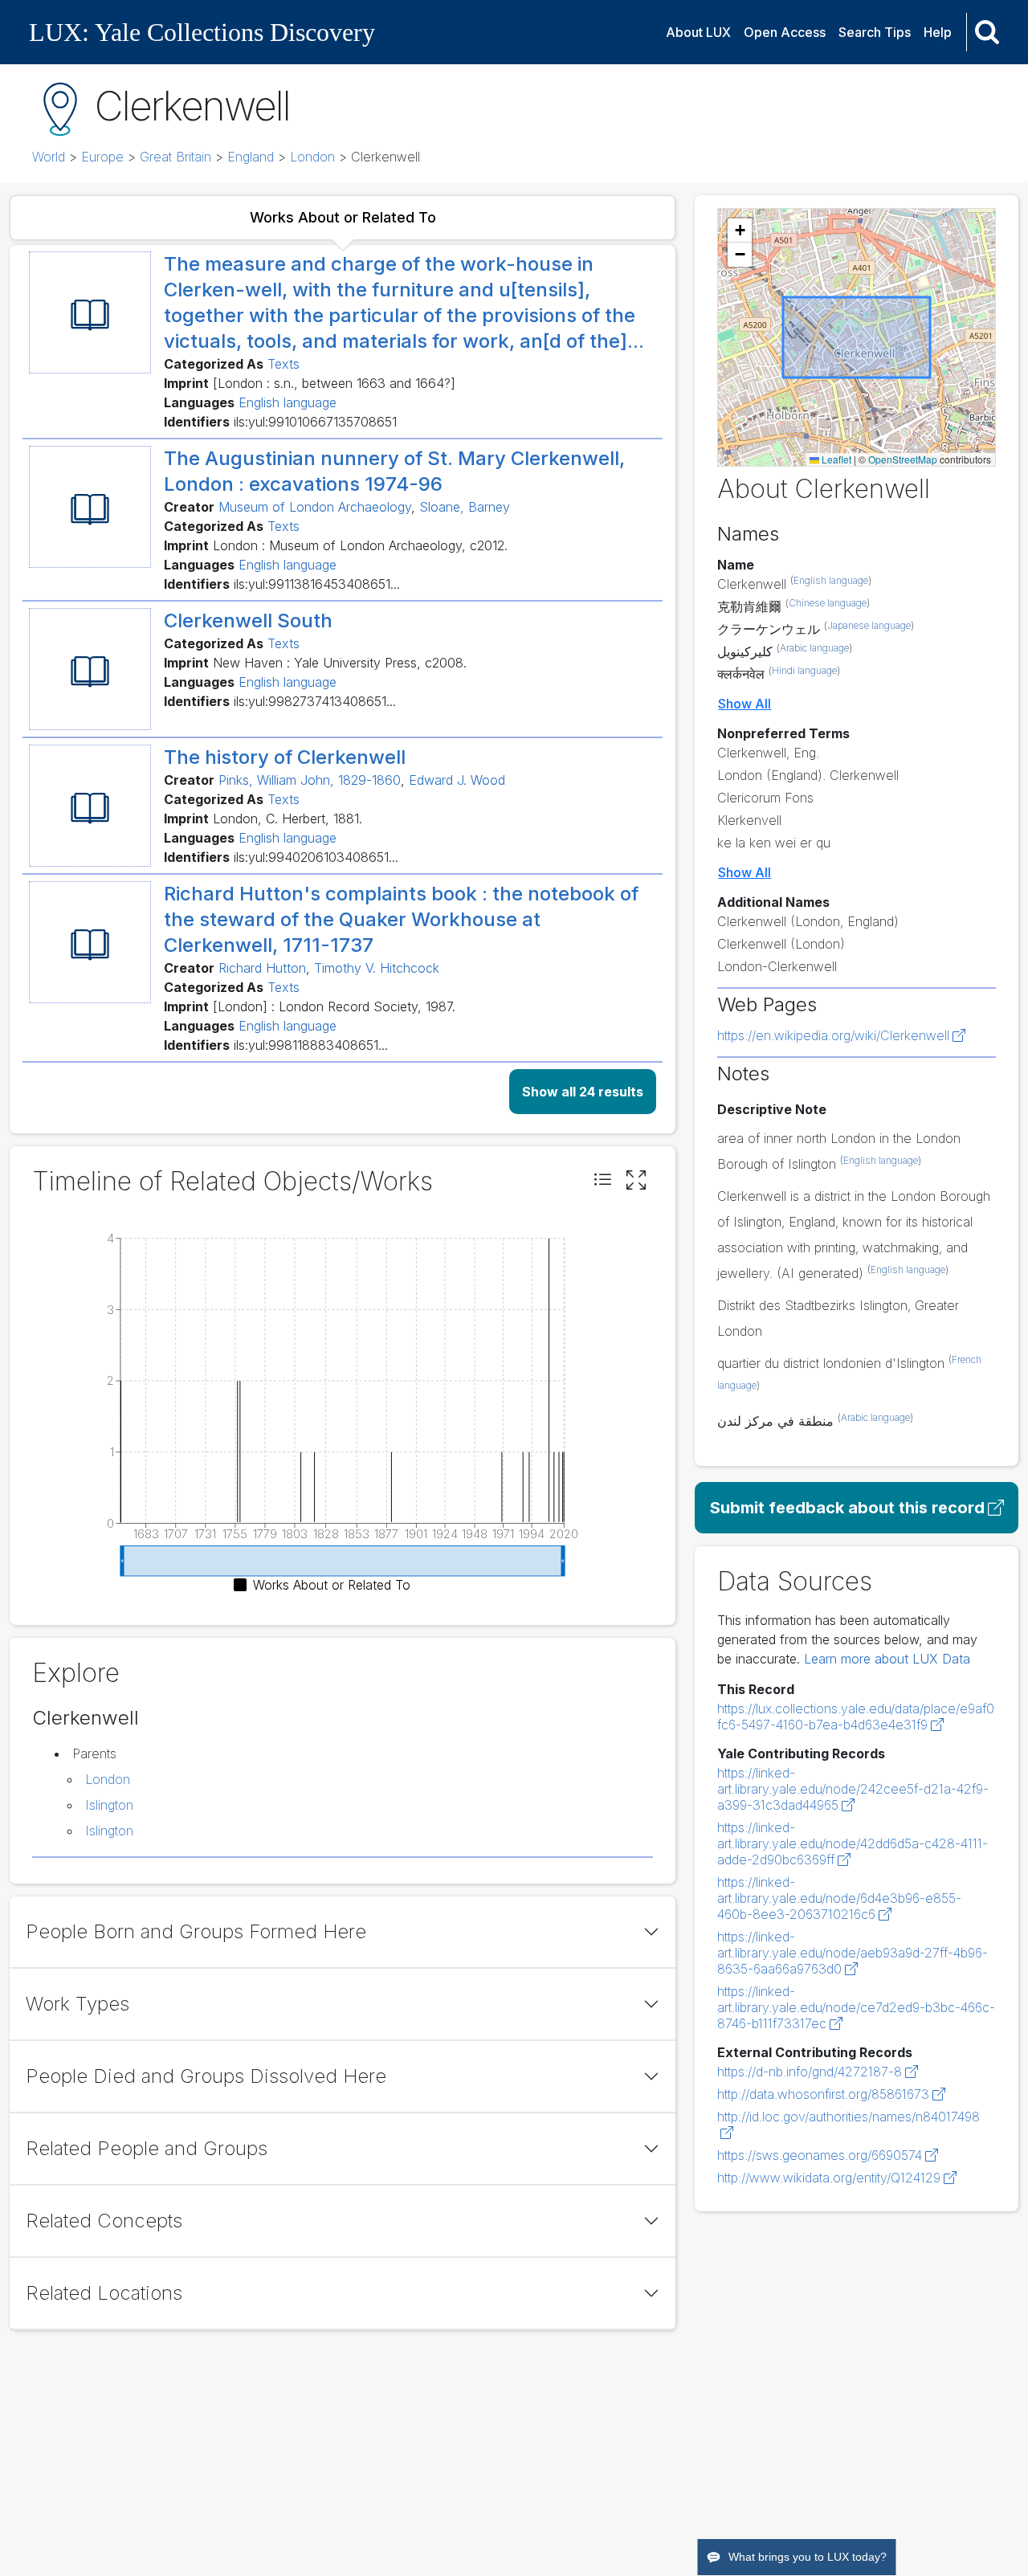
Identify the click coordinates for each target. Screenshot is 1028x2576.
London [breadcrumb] (312, 157)
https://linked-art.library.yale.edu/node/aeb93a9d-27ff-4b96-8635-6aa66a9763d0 (853, 1953)
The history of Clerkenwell (285, 757)
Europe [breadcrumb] (102, 157)
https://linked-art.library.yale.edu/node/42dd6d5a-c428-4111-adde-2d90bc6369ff (853, 1843)
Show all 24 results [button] (583, 1092)
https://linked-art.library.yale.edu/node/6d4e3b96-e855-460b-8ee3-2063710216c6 (839, 1898)
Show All (744, 704)
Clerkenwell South (248, 621)
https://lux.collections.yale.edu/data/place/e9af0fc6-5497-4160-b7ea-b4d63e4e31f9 (856, 1717)
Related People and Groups (147, 2148)
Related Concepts (104, 2221)
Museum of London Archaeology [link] (315, 507)
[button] (602, 1181)
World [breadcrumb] (49, 157)
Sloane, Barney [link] (465, 507)
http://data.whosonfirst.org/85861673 (823, 2094)
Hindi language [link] (804, 670)
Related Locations (104, 2293)
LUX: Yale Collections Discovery (202, 32)
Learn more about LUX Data (887, 1659)
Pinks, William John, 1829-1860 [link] (310, 780)
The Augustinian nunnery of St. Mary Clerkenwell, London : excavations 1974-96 (394, 471)
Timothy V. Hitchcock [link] (377, 968)
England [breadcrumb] (251, 157)
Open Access (785, 32)
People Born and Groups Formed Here (196, 1931)
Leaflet (835, 459)
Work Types (78, 2004)
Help (938, 32)
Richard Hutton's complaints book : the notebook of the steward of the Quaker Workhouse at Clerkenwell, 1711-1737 (401, 919)
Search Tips (875, 32)
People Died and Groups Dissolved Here (206, 2076)
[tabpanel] (343, 689)
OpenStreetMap (903, 459)
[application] (343, 1411)
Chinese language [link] (828, 603)
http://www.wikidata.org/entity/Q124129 (829, 2178)
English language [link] (288, 402)
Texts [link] (284, 364)
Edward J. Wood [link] (457, 780)
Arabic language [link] (814, 648)
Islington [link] (109, 1805)
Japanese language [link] (869, 625)
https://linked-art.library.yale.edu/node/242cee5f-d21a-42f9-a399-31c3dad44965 (853, 1789)
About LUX (698, 32)
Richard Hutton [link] (262, 968)
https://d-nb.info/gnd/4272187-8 (810, 2072)
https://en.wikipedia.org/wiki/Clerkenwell (833, 1035)
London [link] (108, 1779)
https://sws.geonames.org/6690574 (820, 2155)
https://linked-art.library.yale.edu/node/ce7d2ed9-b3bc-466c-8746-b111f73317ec (856, 2007)
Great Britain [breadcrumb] (175, 157)
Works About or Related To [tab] (343, 217)
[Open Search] (987, 32)
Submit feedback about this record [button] (847, 1508)
